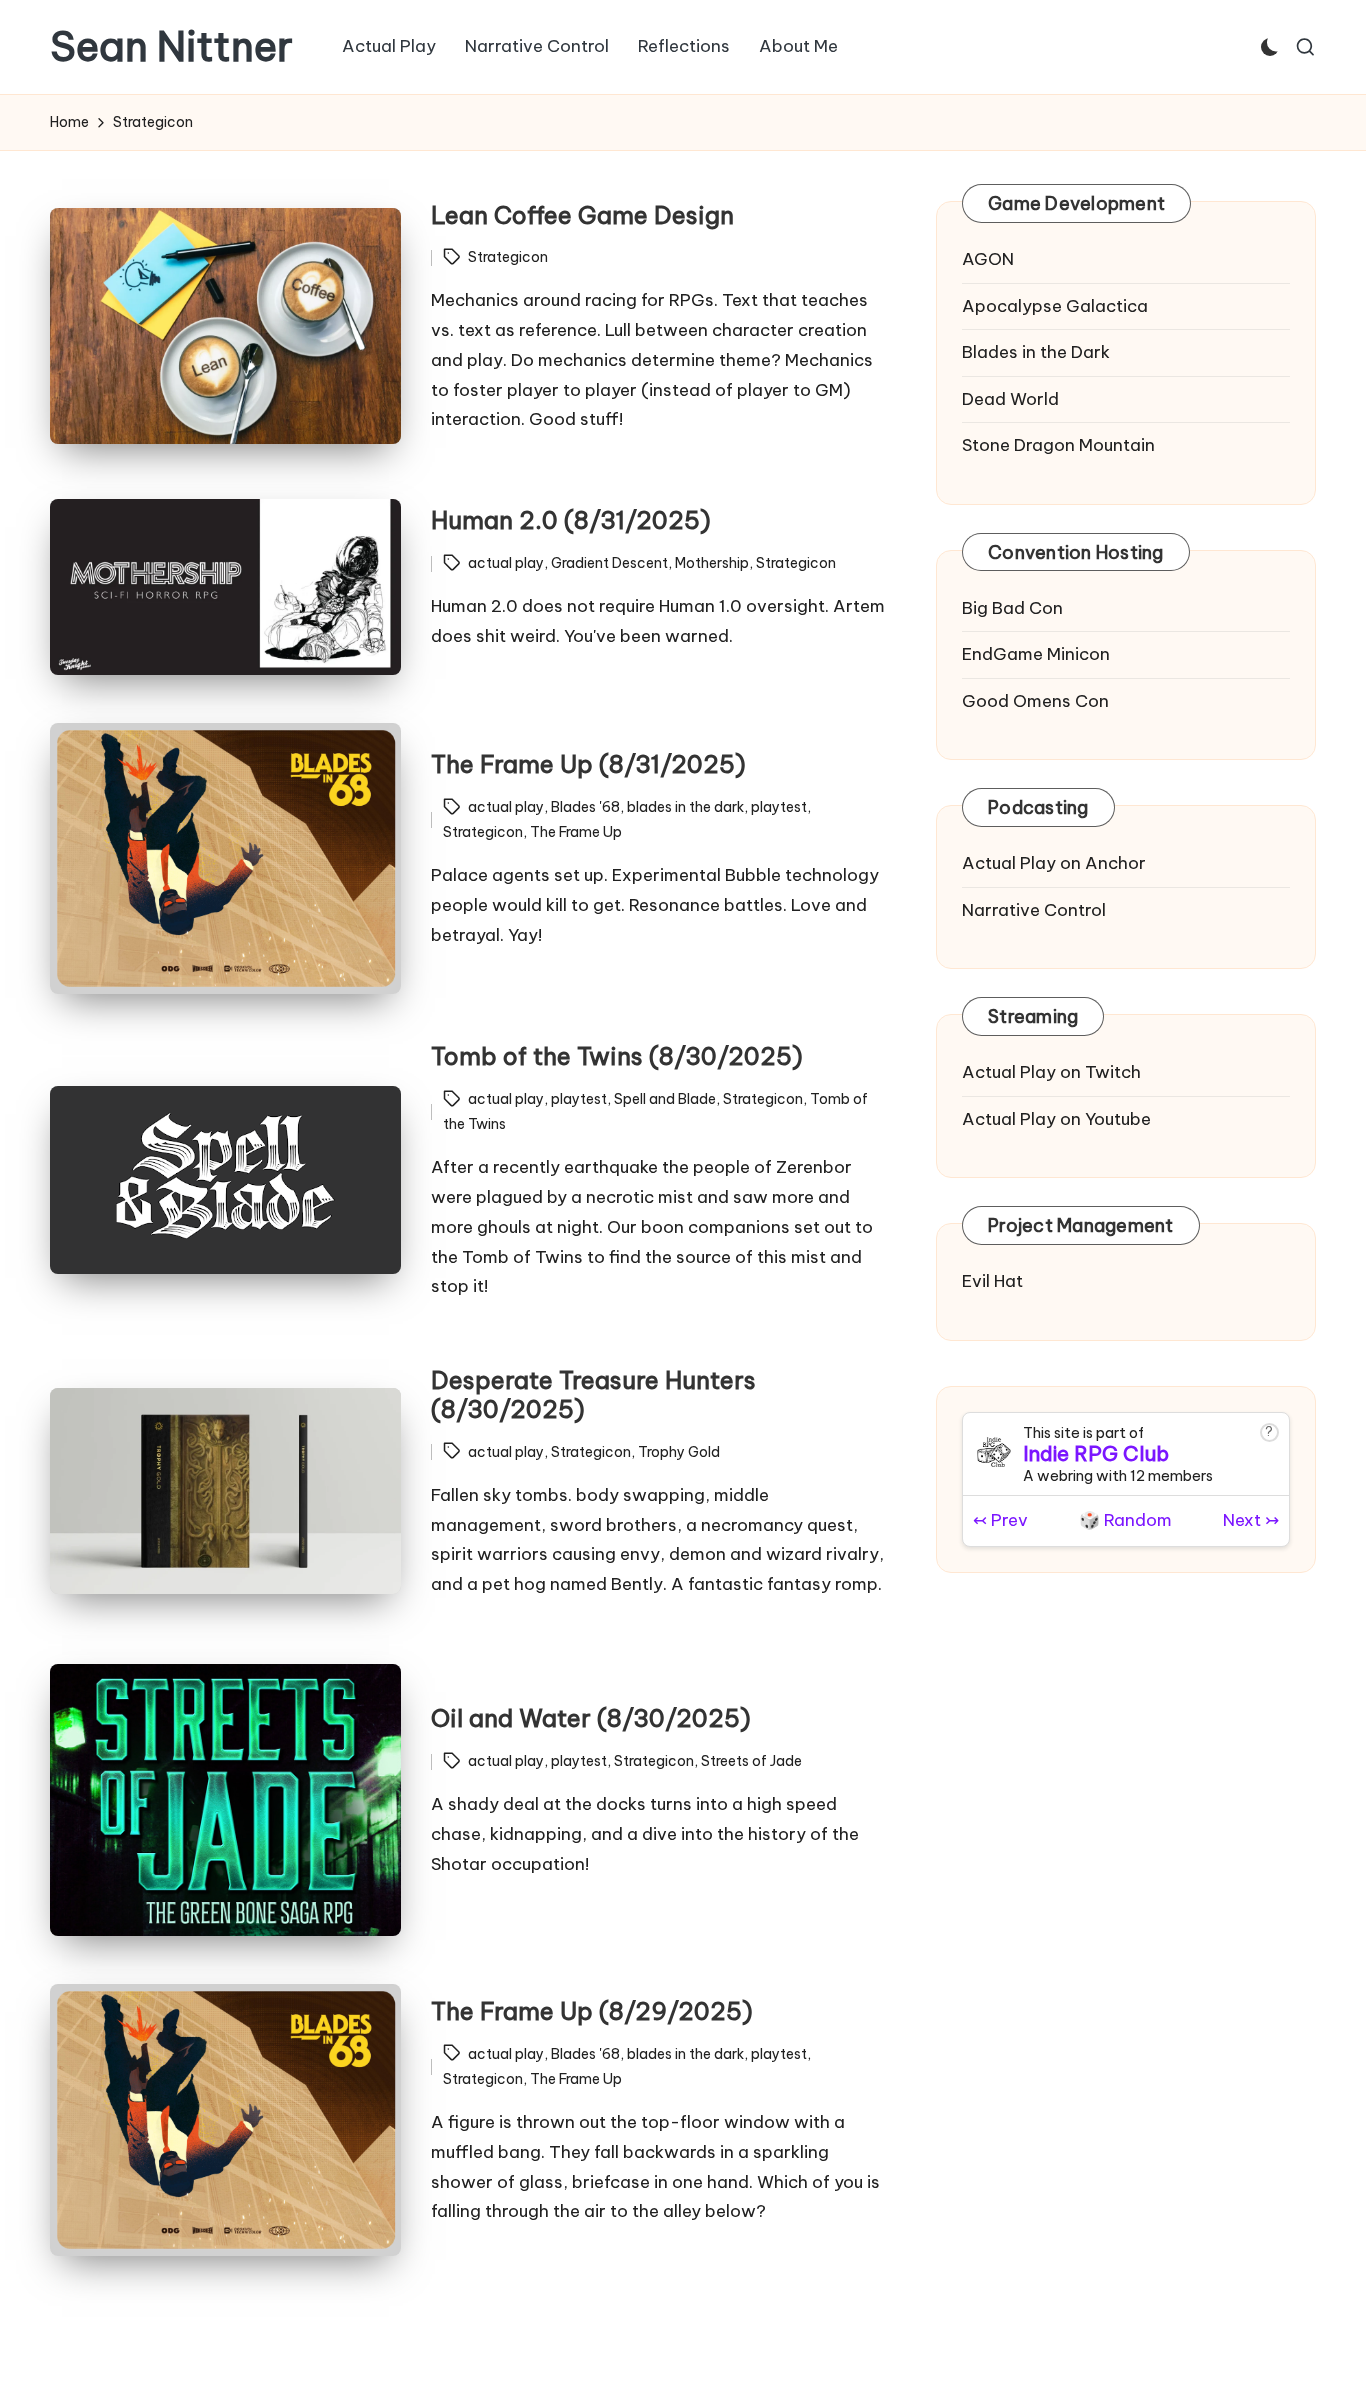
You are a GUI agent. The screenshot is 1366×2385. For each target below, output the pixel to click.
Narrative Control (1034, 909)
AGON (988, 259)
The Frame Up (576, 832)
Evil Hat (992, 1281)
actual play (506, 563)
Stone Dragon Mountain (1058, 445)
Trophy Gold (679, 1452)
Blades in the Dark (1036, 352)
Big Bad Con (1012, 607)
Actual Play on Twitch (1051, 1072)
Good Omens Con (1035, 700)
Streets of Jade (751, 1761)
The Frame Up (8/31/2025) (588, 764)
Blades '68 (585, 807)
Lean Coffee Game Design (582, 215)
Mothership (712, 563)
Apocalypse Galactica (1055, 305)
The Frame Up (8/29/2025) (592, 2011)
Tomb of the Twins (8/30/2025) (617, 1056)
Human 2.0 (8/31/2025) (571, 520)
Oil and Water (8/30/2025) (591, 1718)
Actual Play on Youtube (1056, 1118)
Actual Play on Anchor (1054, 863)
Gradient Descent (609, 563)
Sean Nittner (171, 47)
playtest (779, 807)
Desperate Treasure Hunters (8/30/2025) (593, 1394)
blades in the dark (685, 807)
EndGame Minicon (1036, 654)
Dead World (1010, 398)
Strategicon (508, 257)
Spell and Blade (665, 1099)
